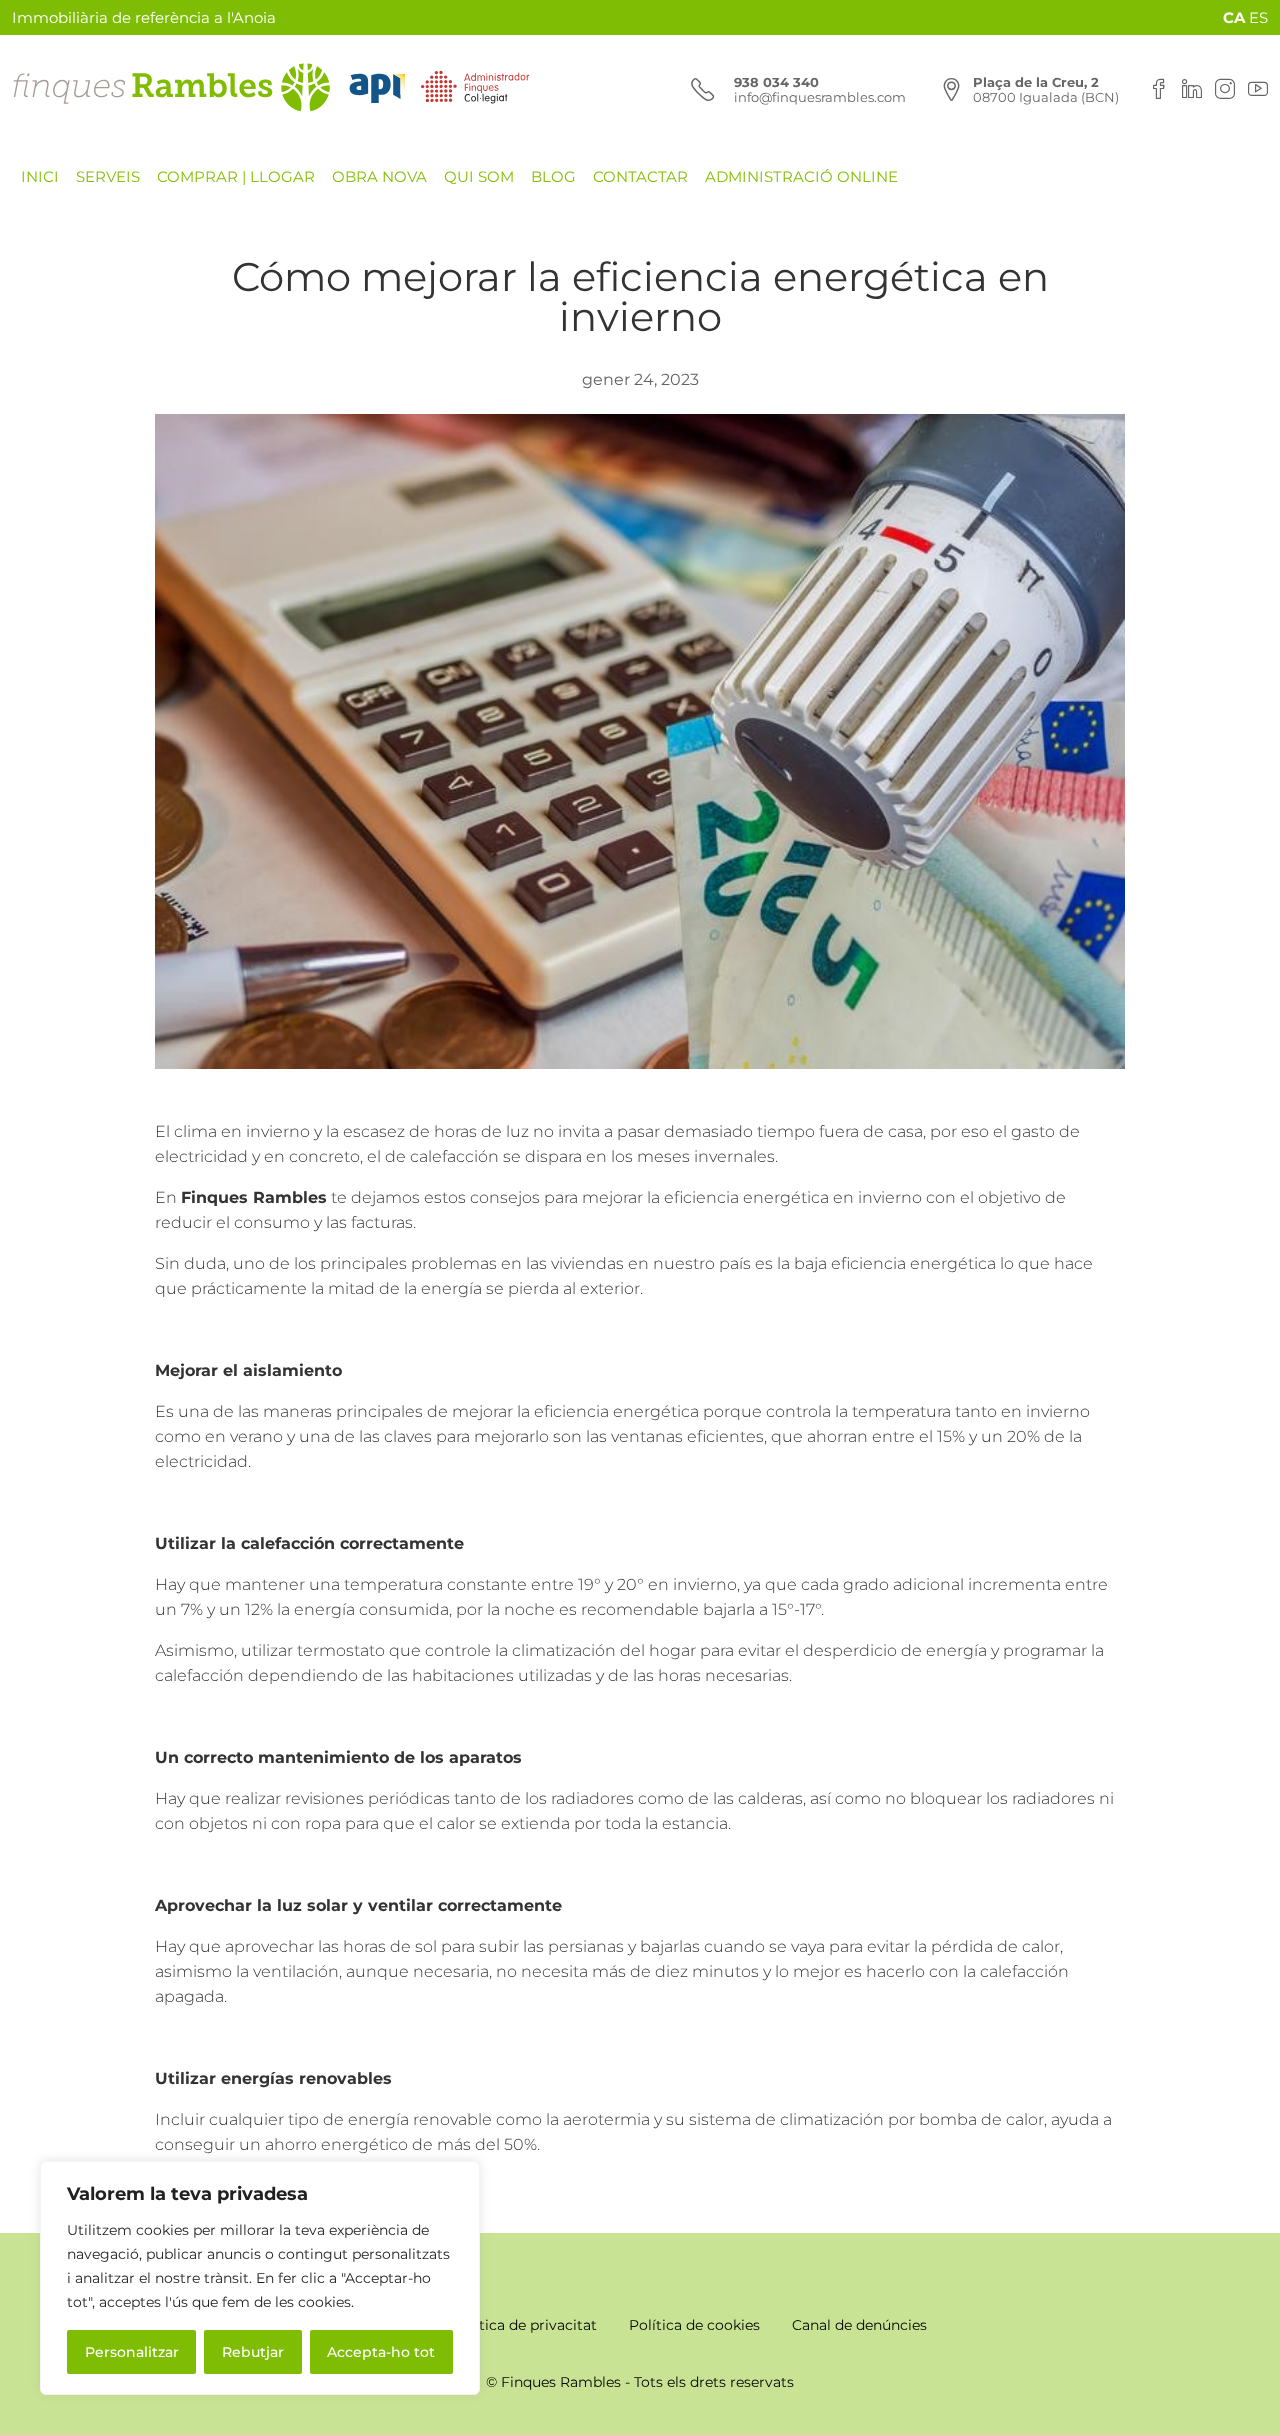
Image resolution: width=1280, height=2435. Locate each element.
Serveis (108, 176)
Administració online (801, 176)
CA (1234, 17)
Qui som (479, 176)
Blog (553, 176)
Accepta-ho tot (381, 2352)
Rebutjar (253, 2352)
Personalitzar (132, 2352)
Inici (40, 176)
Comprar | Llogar (236, 176)
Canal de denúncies (859, 2325)
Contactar (640, 176)
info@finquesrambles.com (820, 97)
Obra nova (379, 176)
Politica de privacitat (524, 2325)
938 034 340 (776, 82)
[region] (260, 2278)
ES (1258, 17)
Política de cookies (694, 2325)
